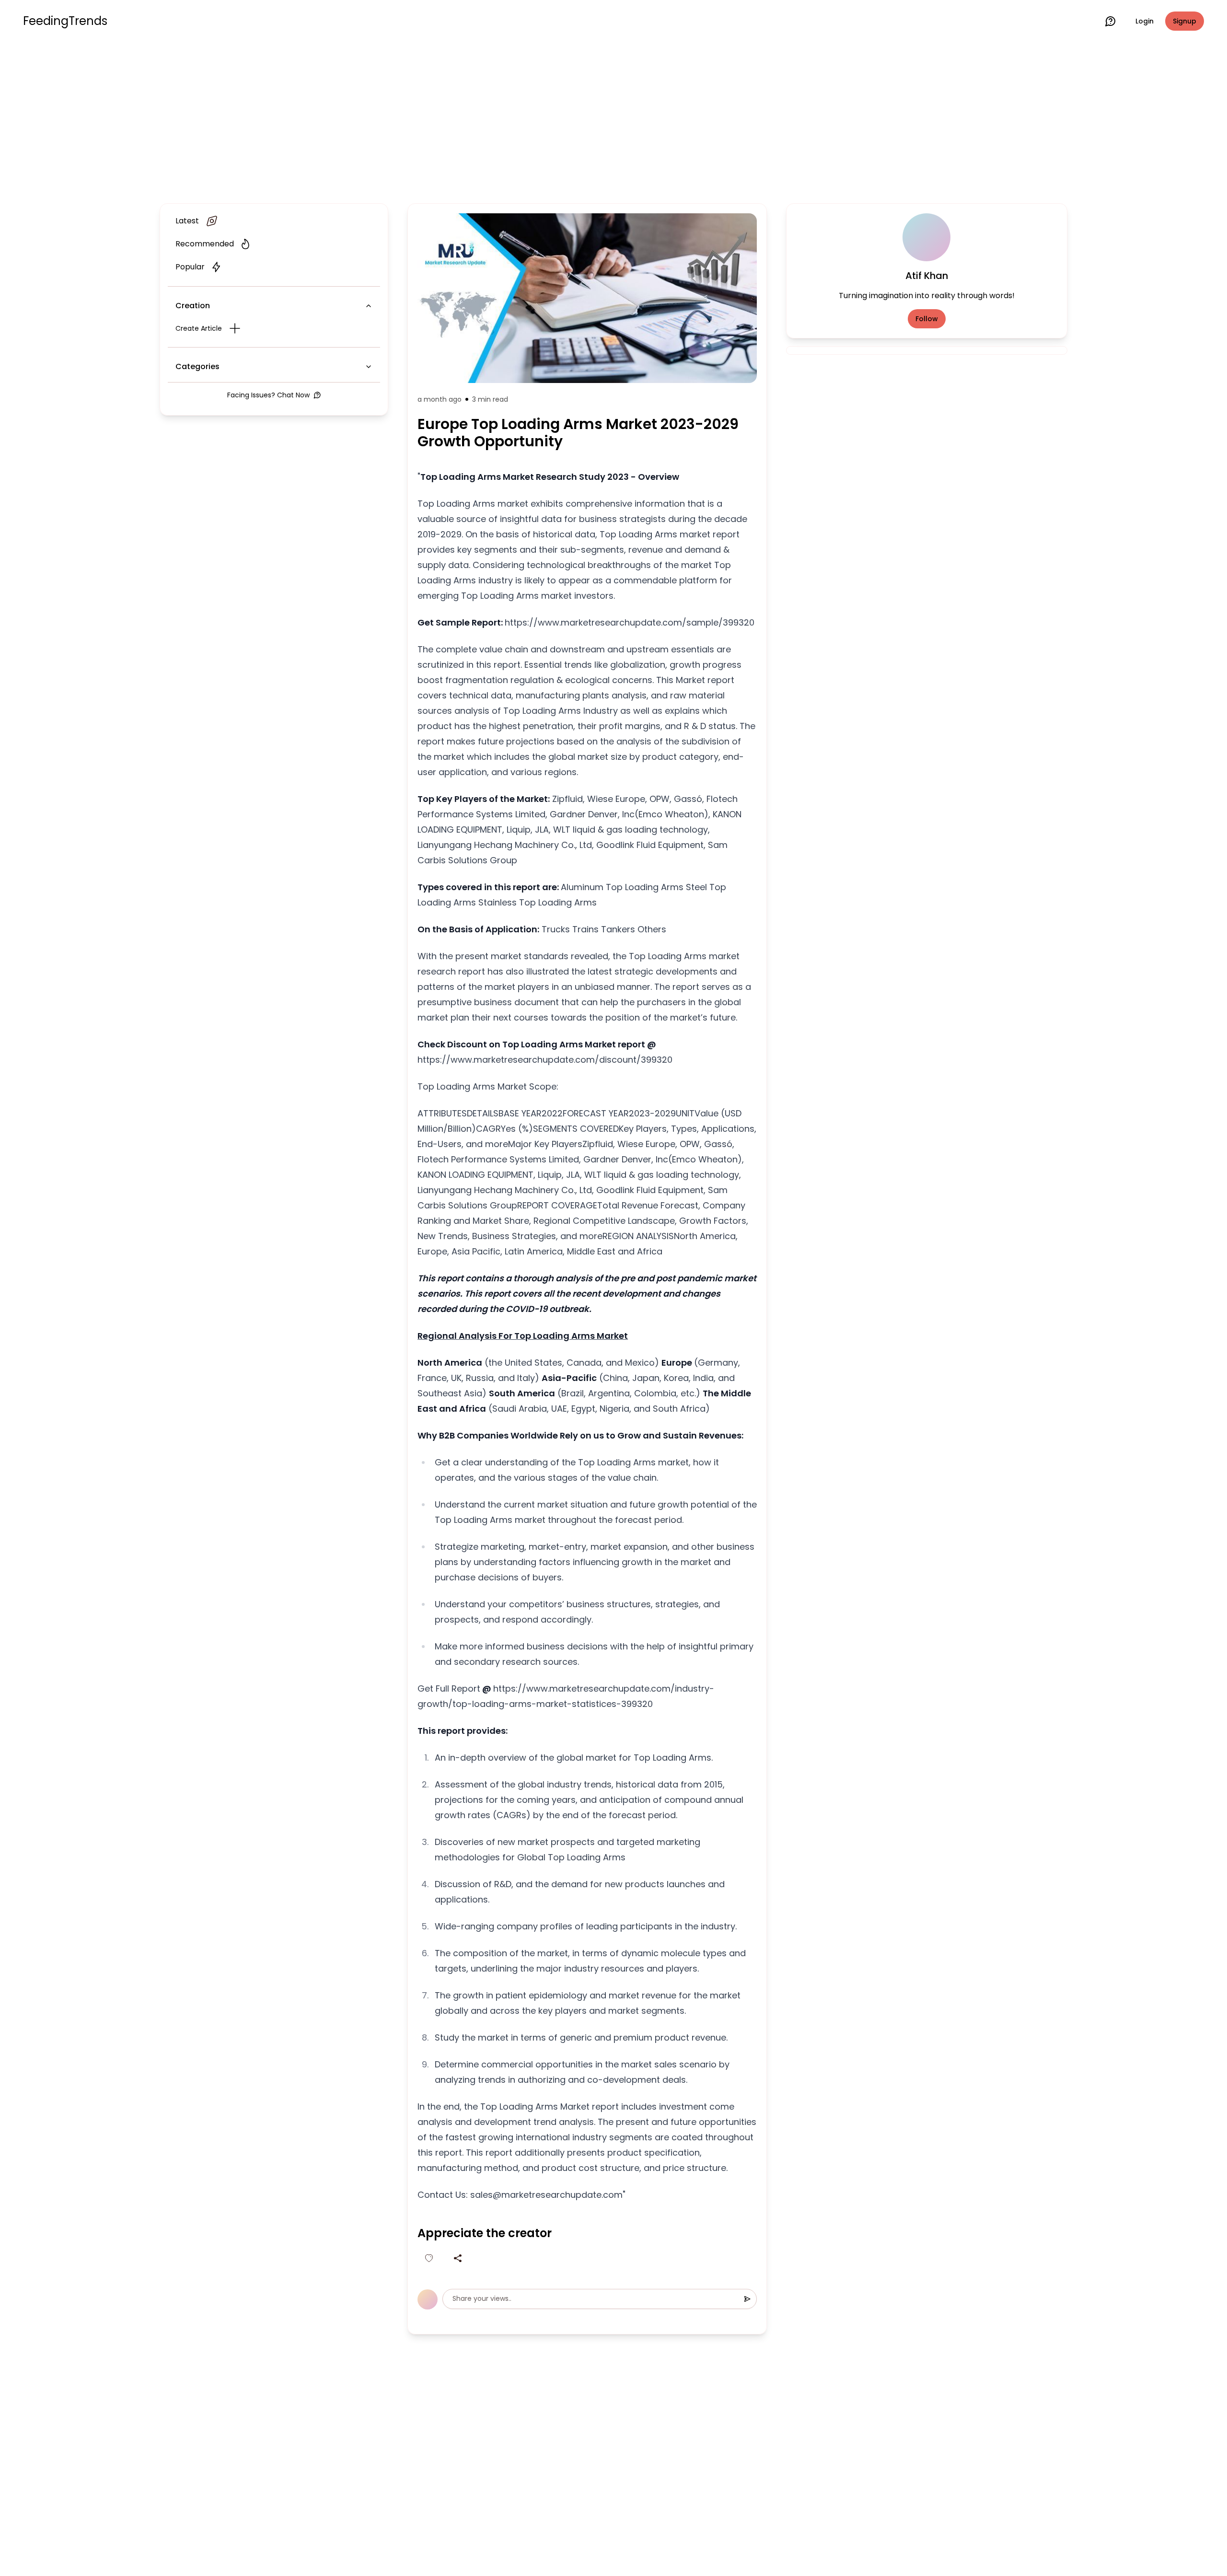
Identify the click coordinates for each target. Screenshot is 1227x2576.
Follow (927, 319)
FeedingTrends (65, 21)
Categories (197, 366)
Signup (1185, 21)
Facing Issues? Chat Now (268, 395)
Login (1145, 21)
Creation (193, 306)
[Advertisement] (613, 121)
